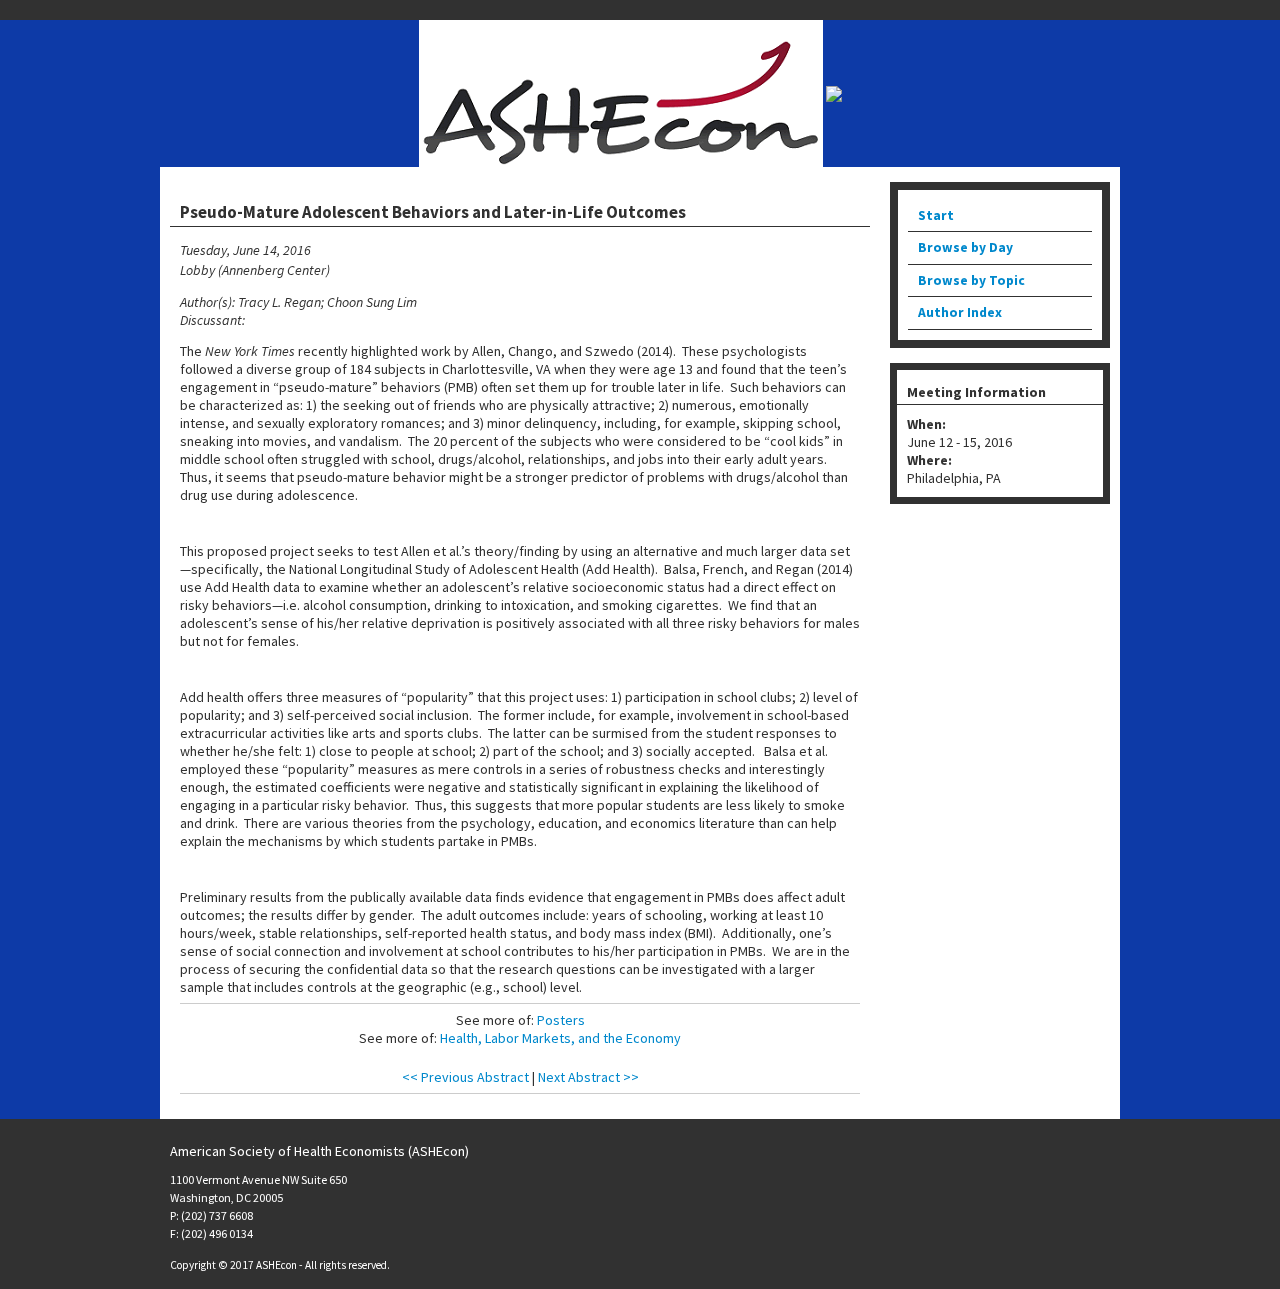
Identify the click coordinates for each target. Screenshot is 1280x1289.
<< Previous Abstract (465, 1077)
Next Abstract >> (588, 1077)
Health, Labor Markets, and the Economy (560, 1038)
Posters (561, 1020)
